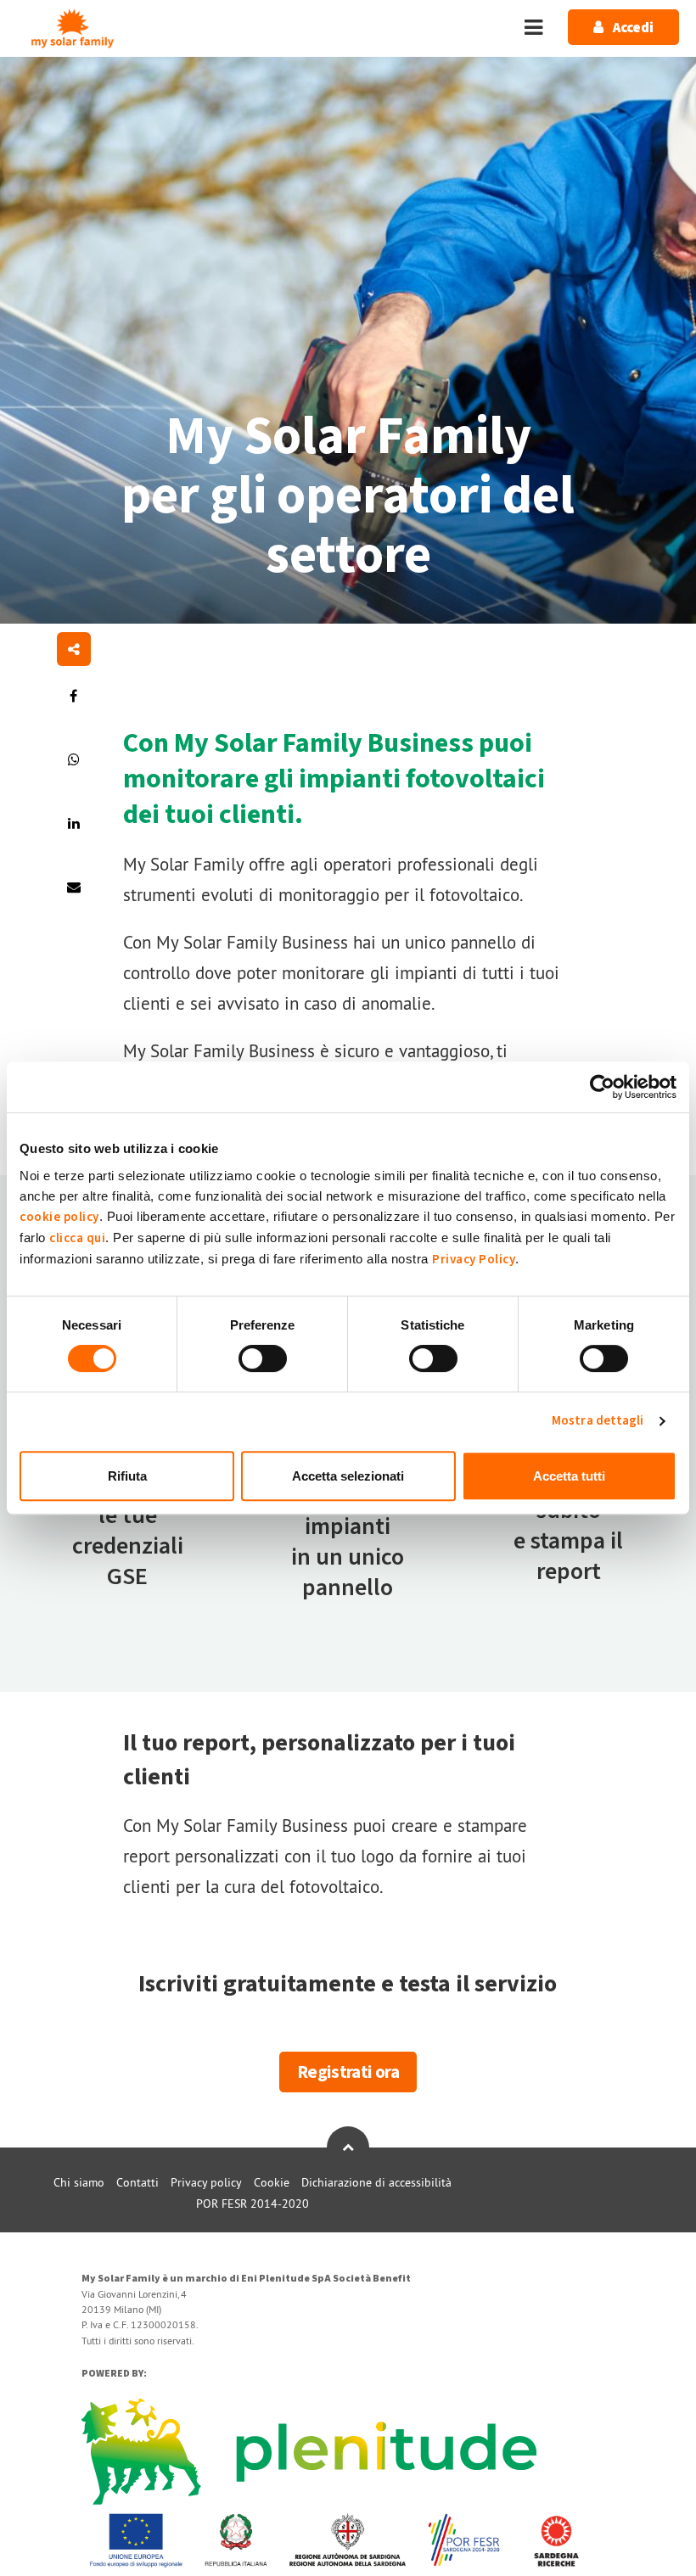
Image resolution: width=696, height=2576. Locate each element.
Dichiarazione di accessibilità (376, 2182)
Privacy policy (206, 2182)
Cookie (272, 2182)
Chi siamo (79, 2182)
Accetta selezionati (348, 1476)
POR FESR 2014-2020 (253, 2204)
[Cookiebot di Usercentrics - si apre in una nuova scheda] (602, 1087)
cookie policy (59, 1217)
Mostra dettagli (598, 1421)
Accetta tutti (569, 1476)
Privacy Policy (474, 1260)
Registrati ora (348, 2072)
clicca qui (77, 1238)
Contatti (138, 2182)
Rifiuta (127, 1476)
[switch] (263, 1358)
